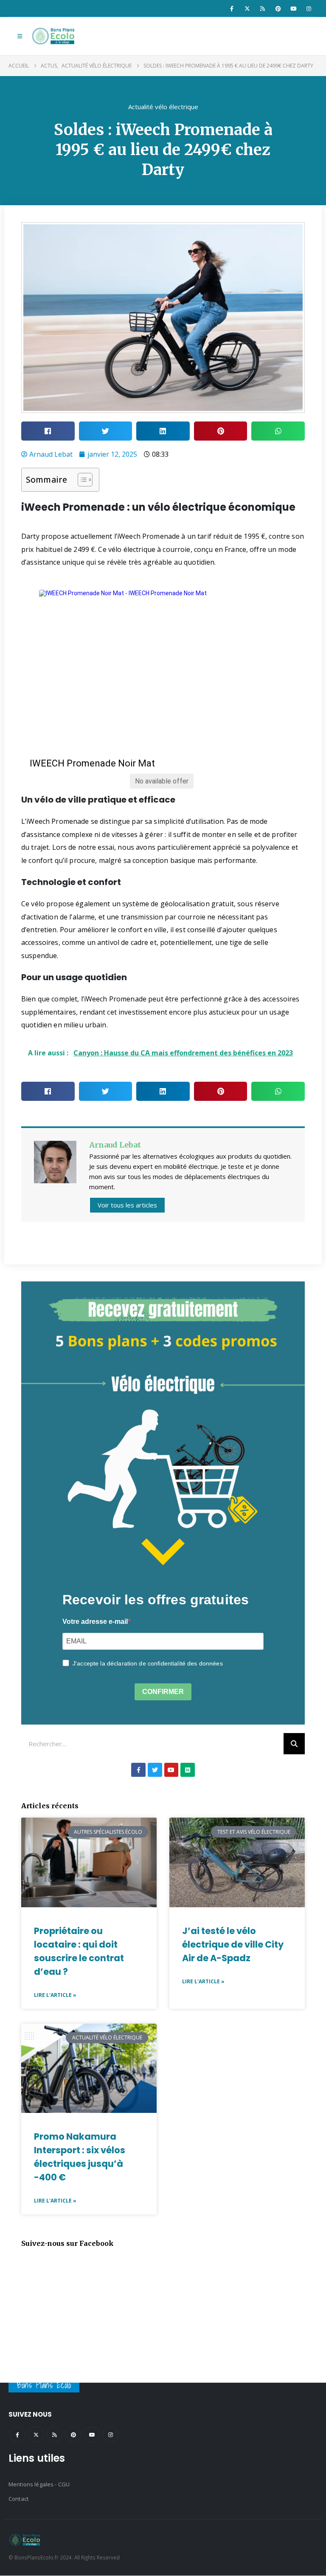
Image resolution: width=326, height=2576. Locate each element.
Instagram (111, 2434)
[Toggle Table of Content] (81, 480)
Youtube (92, 2434)
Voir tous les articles (127, 1205)
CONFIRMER (163, 1692)
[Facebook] (232, 8)
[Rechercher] (294, 1744)
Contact (18, 2499)
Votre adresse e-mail (95, 1622)
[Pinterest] (278, 8)
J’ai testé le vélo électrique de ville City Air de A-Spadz (233, 1944)
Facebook (17, 2434)
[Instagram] (309, 8)
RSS (55, 2434)
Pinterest (73, 2434)
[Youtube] (293, 8)
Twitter (36, 2434)
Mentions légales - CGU (39, 2484)
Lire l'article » (55, 1995)
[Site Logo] (54, 36)
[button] (20, 36)
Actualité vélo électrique (163, 107)
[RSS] (263, 8)
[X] (247, 8)
